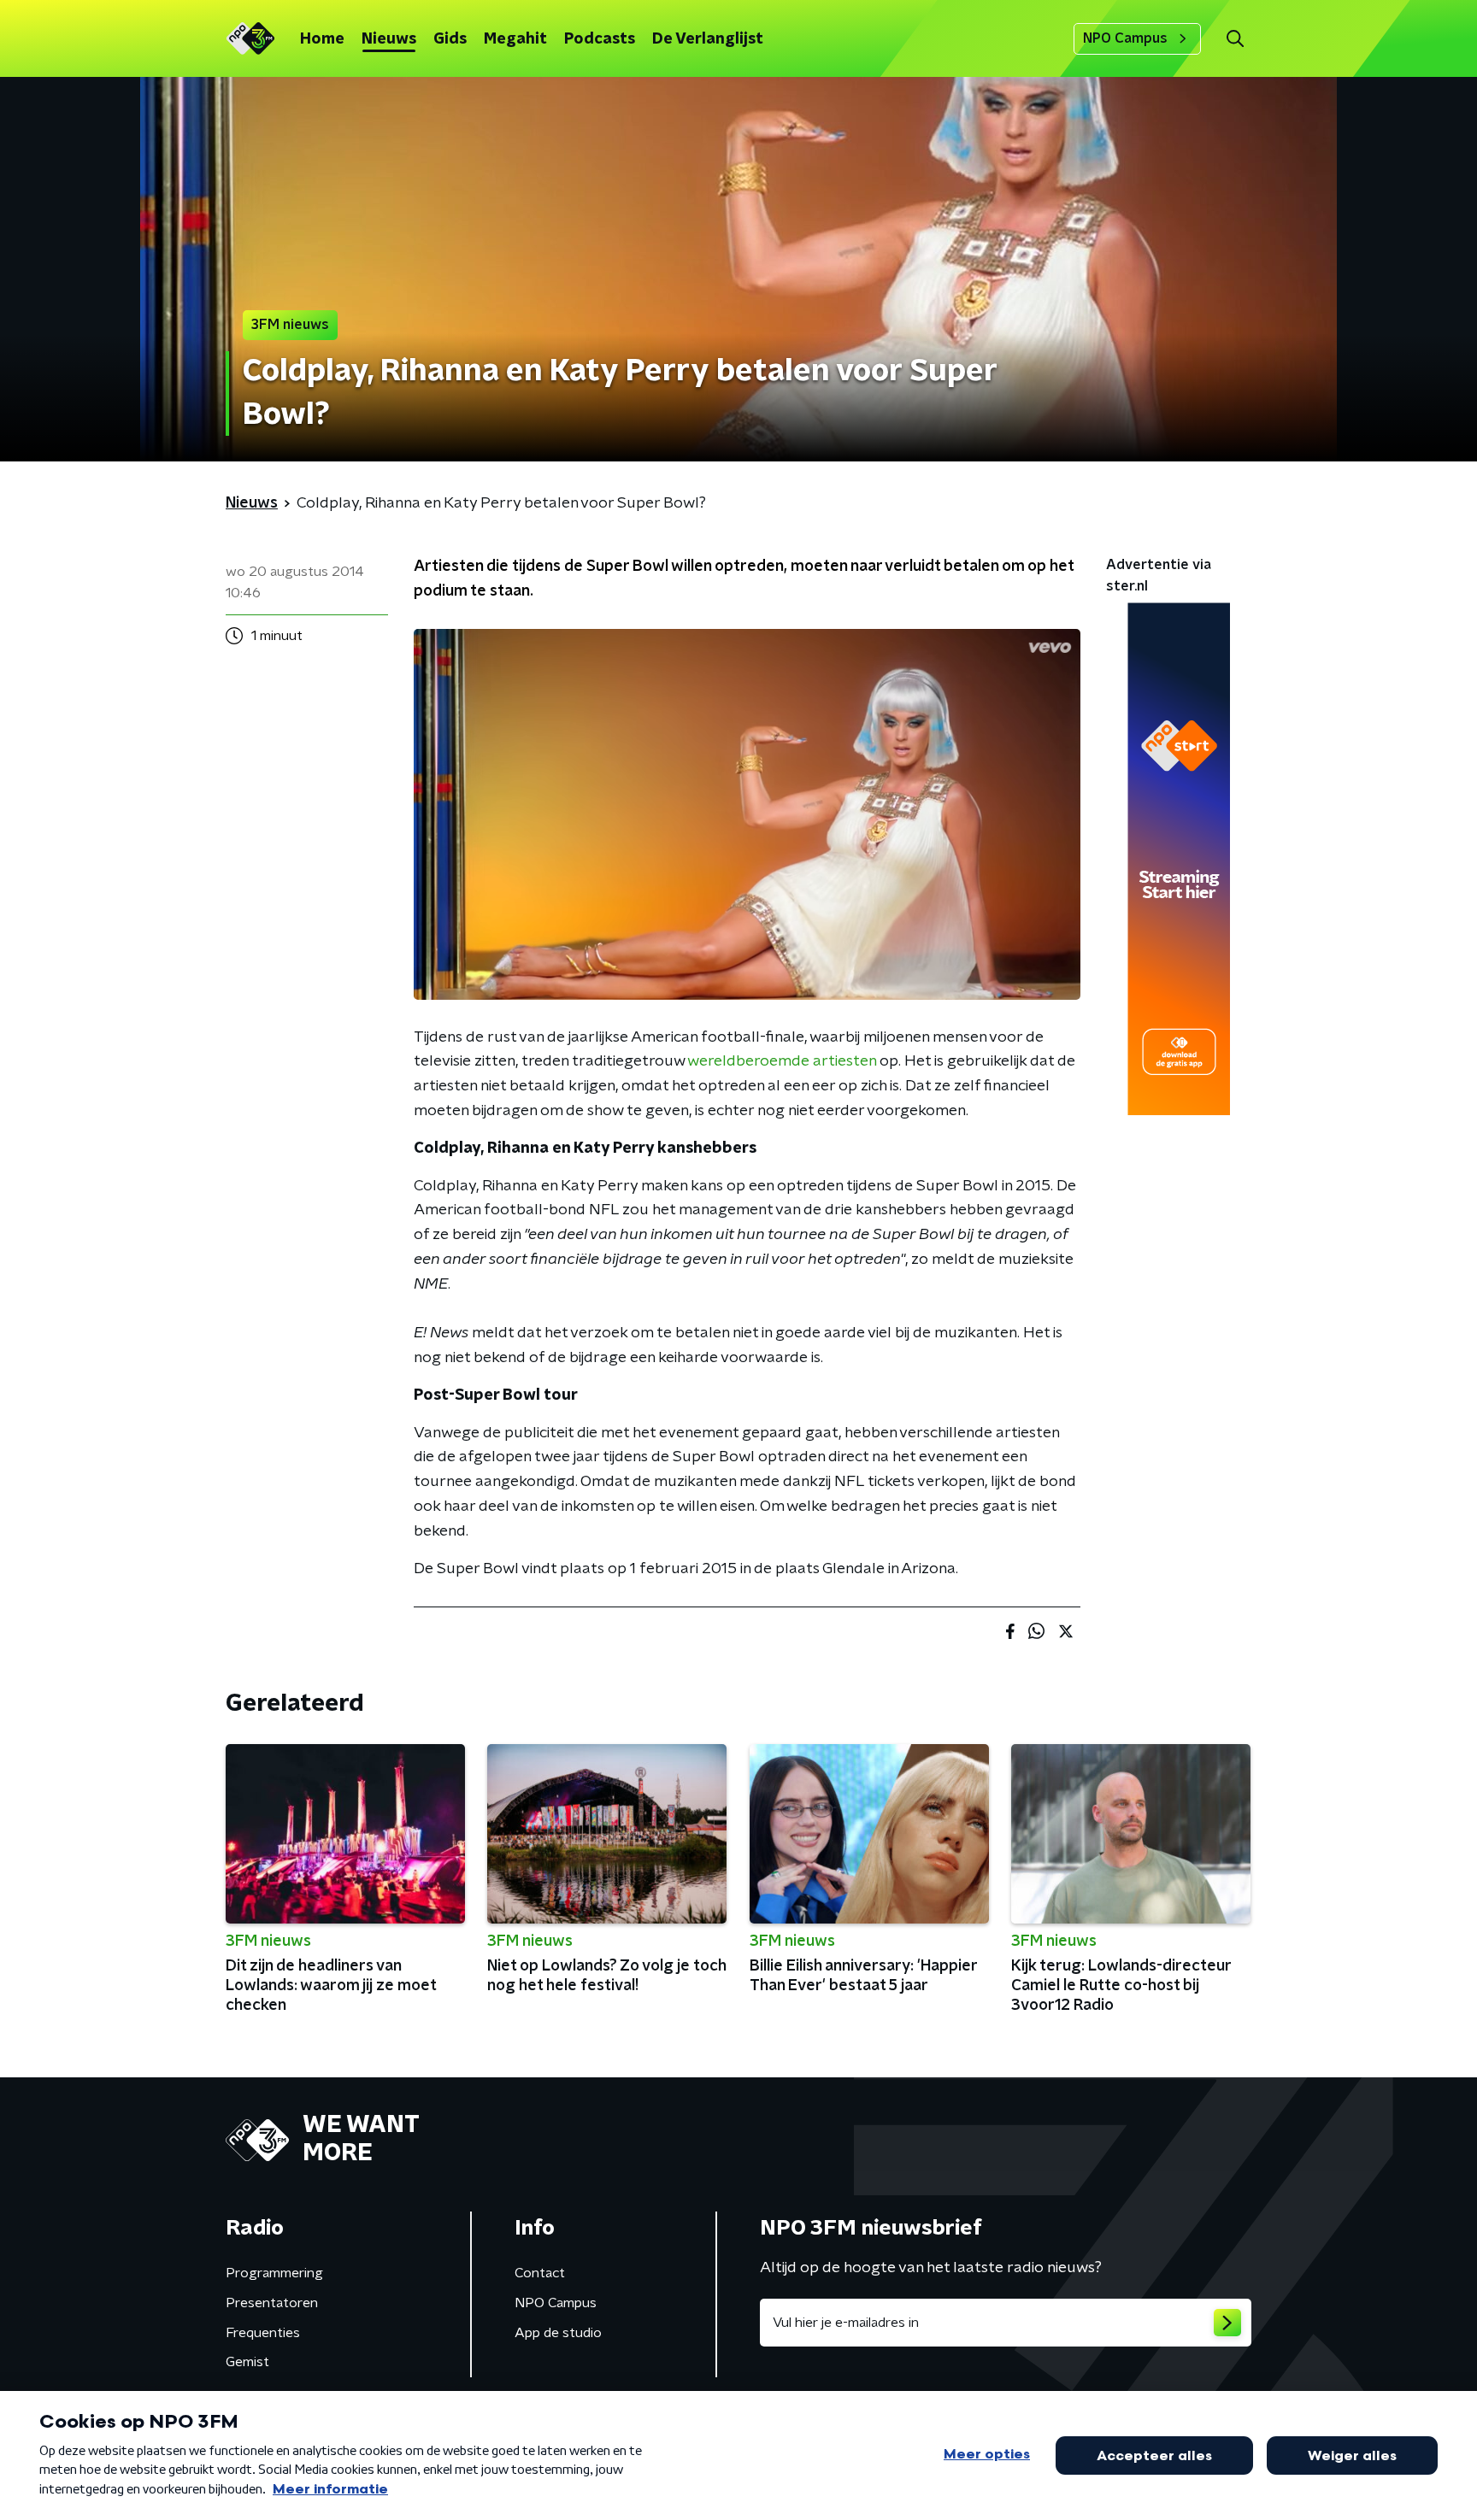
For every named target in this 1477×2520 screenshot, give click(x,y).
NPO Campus (1125, 38)
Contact (540, 2273)
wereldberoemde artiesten (782, 1061)
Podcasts (600, 39)
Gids (450, 39)
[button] (1235, 39)
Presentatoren (272, 2303)
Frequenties (263, 2333)
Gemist (247, 2362)
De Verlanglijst (708, 39)
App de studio (558, 2333)
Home (322, 39)
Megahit (515, 39)
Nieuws (389, 39)
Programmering (274, 2273)
